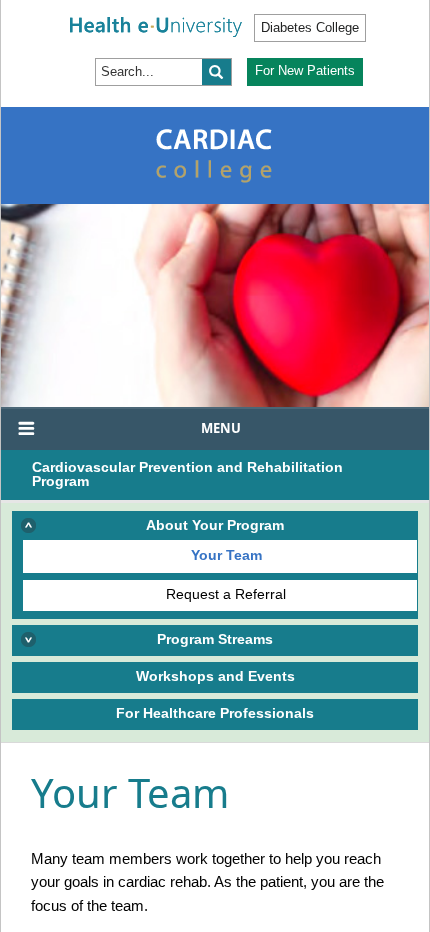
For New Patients (305, 70)
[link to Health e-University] (156, 26)
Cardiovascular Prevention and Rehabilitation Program (187, 474)
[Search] (216, 72)
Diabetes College (310, 27)
